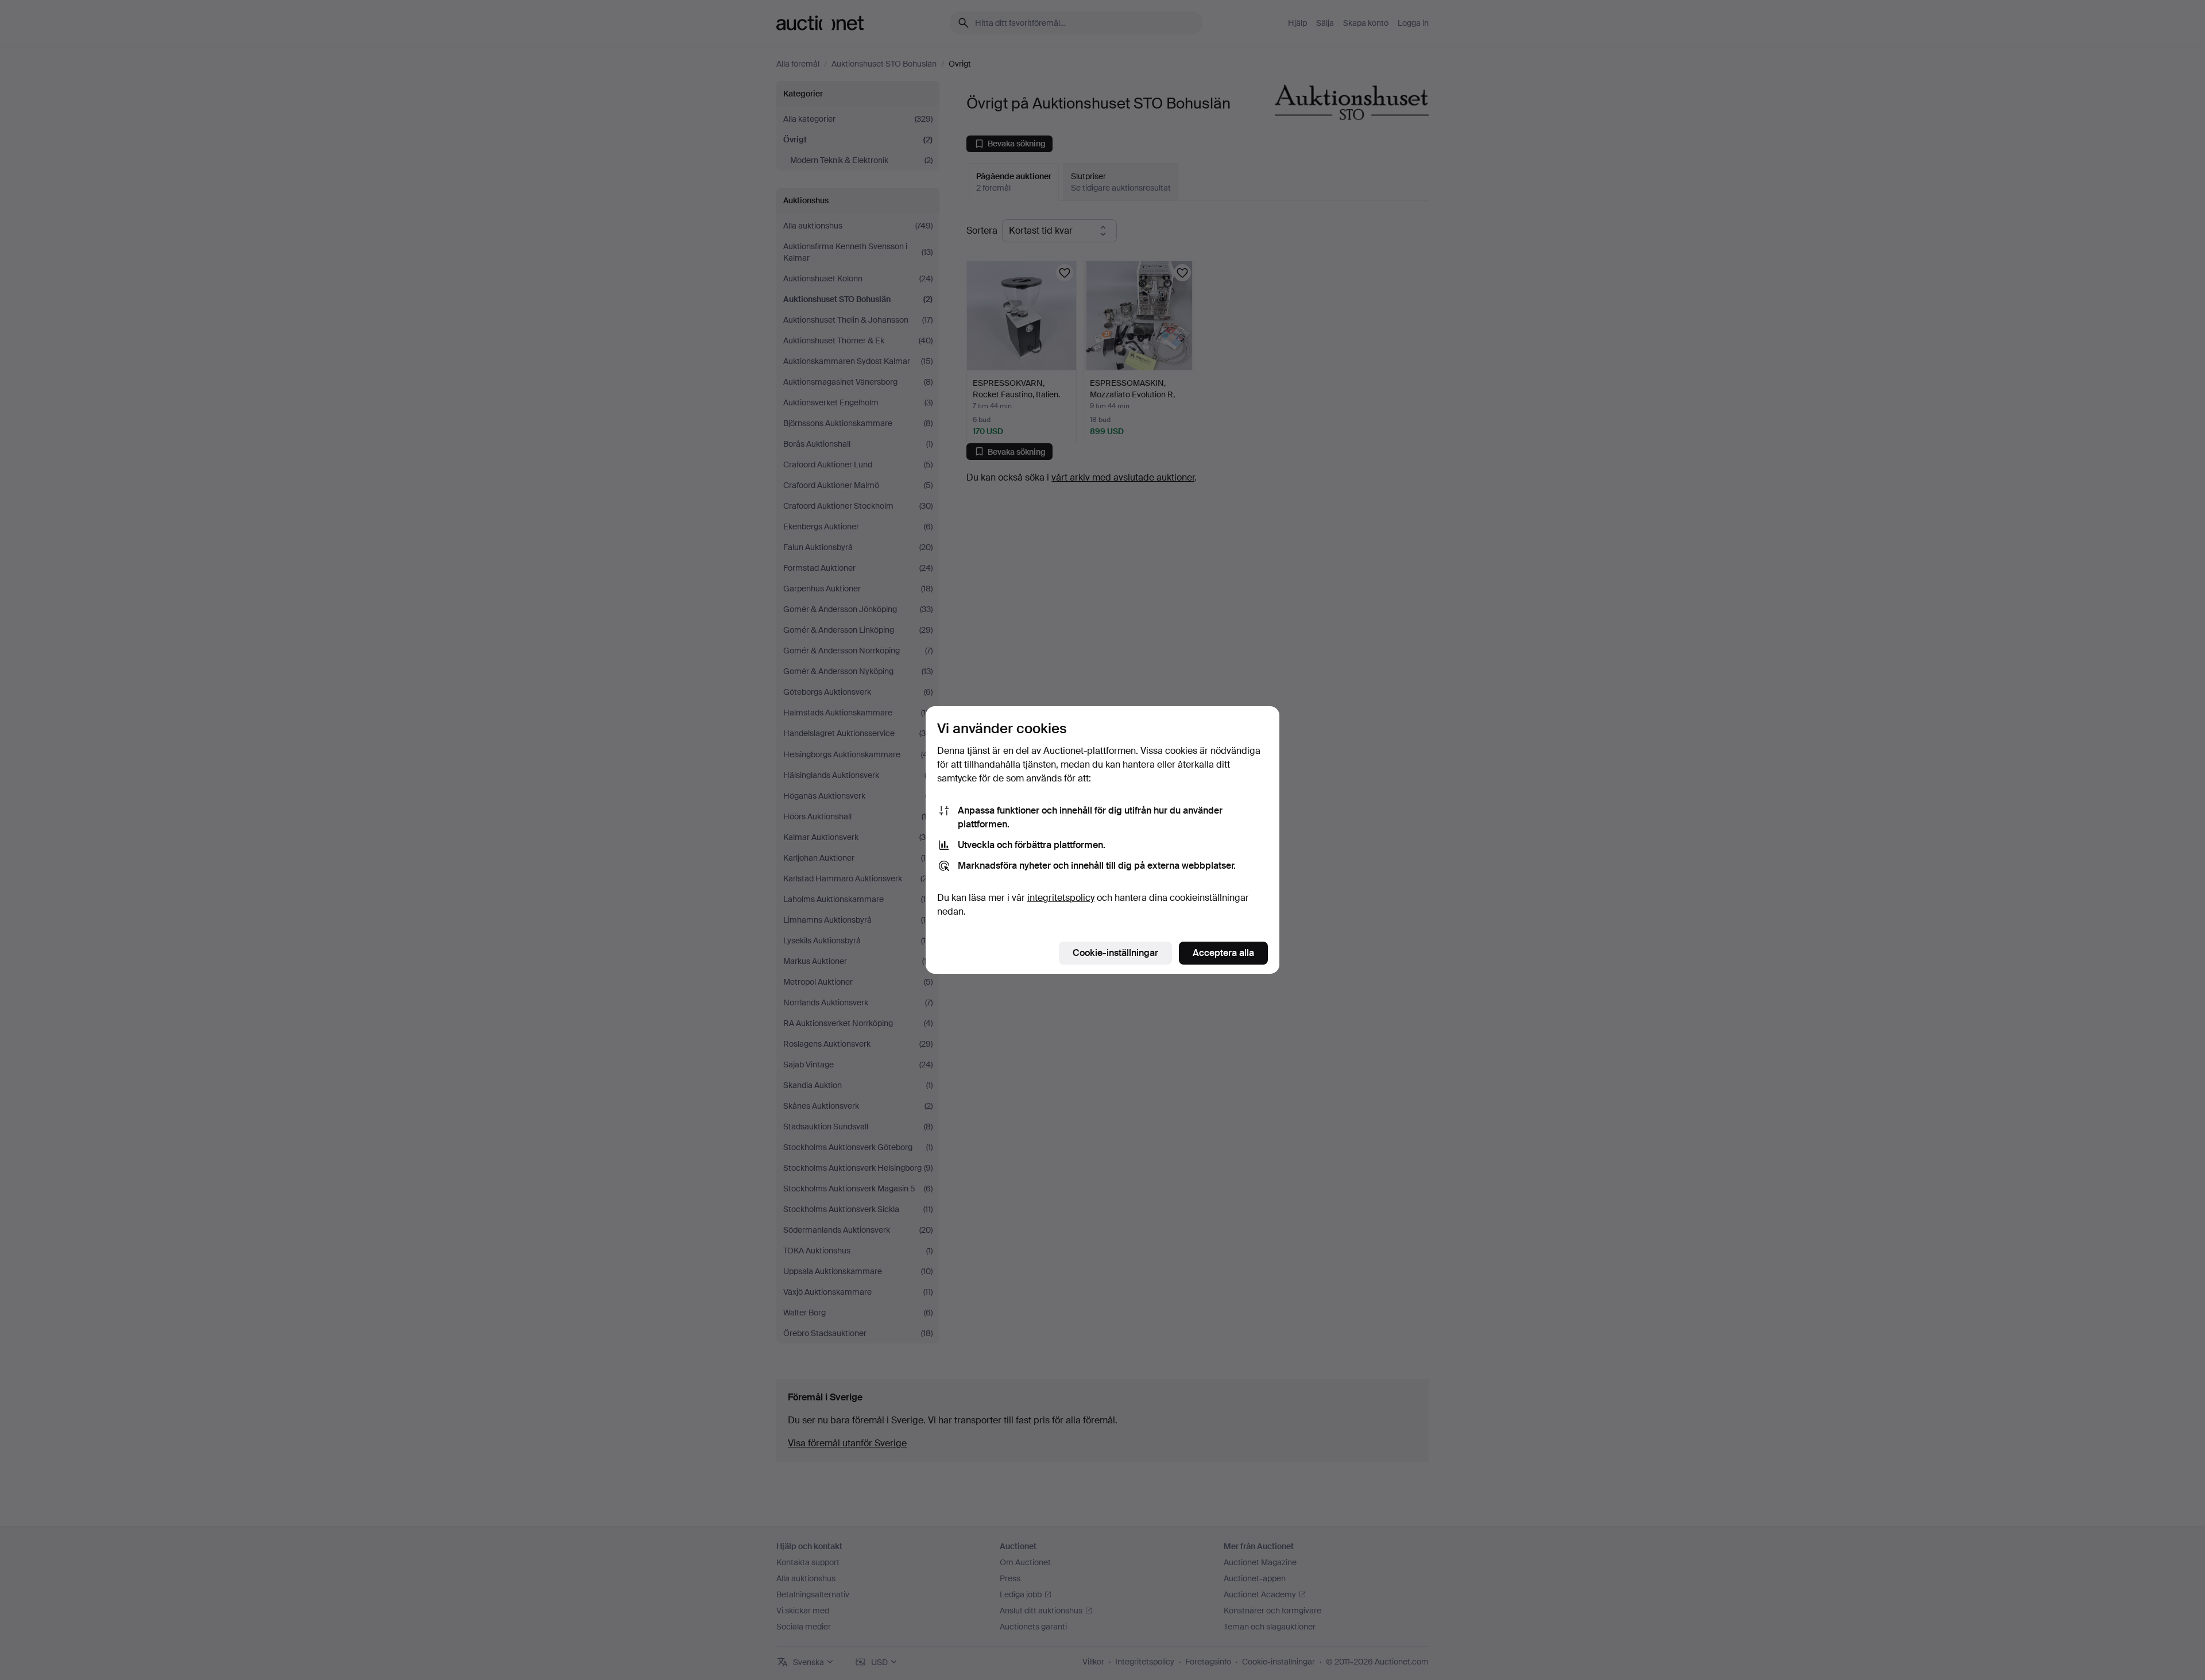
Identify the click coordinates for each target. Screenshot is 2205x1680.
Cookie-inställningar (1115, 953)
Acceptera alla (1223, 953)
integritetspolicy (1061, 898)
